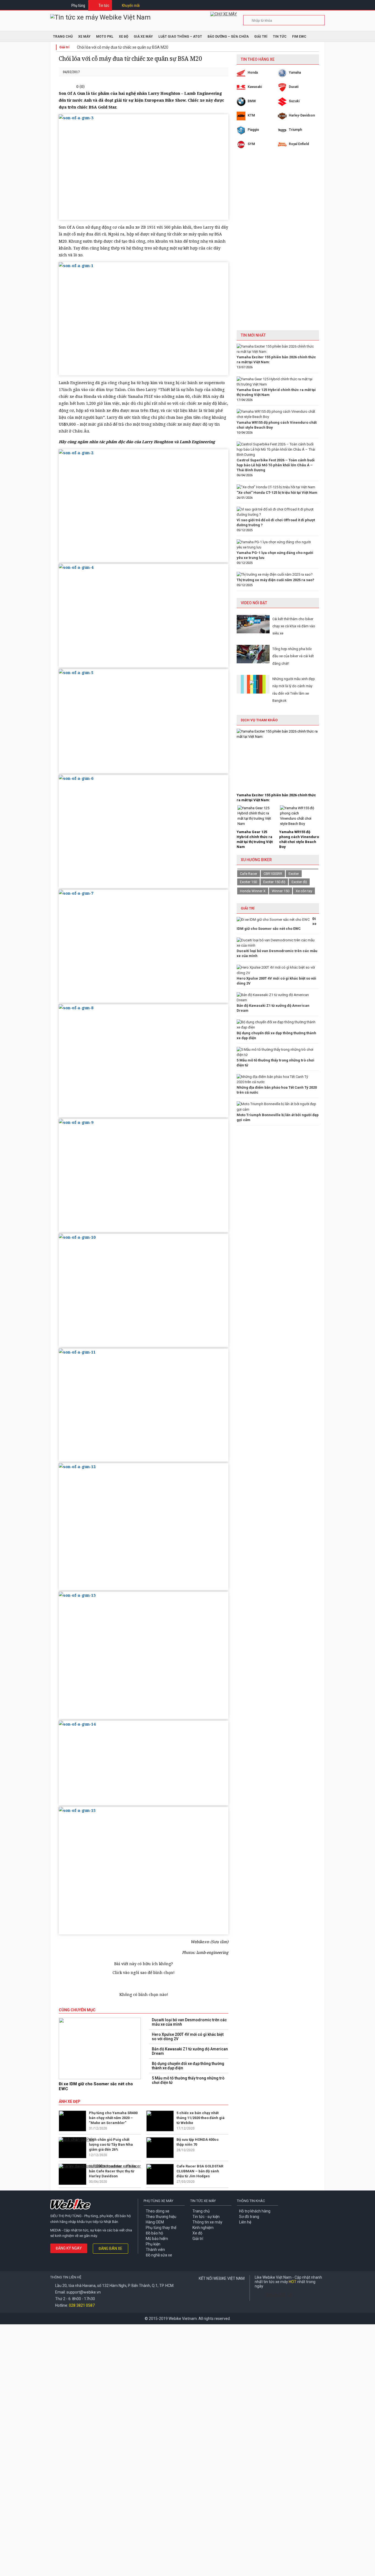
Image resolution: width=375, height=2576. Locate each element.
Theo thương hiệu (161, 2217)
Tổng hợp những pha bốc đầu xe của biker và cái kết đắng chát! (293, 656)
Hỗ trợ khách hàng (255, 2211)
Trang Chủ (63, 37)
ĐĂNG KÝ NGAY (69, 2248)
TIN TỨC (280, 37)
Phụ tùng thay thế (161, 2228)
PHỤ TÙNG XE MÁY (158, 2201)
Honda (253, 73)
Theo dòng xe (158, 2211)
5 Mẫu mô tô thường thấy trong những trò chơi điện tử (188, 2080)
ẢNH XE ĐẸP (70, 2101)
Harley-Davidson (302, 115)
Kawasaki (255, 87)
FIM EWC (299, 37)
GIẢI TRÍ (248, 908)
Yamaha (295, 73)
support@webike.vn (84, 2292)
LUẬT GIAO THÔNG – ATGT (180, 37)
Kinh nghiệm (203, 2228)
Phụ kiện (153, 2244)
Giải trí (261, 37)
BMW (252, 101)
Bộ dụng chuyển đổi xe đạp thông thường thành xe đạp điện (188, 2066)
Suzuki (294, 101)
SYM (251, 144)
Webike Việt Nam (280, 2295)
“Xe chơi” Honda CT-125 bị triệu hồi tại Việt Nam (277, 493)
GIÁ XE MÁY (143, 37)
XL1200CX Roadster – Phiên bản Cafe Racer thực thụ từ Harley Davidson (113, 2171)
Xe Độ (124, 37)
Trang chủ (201, 2211)
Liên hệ (245, 2222)
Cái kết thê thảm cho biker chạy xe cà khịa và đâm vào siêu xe (294, 626)
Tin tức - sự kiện (206, 2217)
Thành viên (155, 2250)
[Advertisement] (278, 244)
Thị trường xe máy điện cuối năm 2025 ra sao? (275, 580)
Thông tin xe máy (207, 2222)
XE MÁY (84, 37)
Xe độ (197, 2233)
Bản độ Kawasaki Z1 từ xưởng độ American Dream (190, 2051)
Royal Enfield (299, 144)
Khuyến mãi (131, 5)
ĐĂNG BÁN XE (110, 2248)
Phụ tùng (78, 5)
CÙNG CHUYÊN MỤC (77, 2010)
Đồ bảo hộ (154, 2233)
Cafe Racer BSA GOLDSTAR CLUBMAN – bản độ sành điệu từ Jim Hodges (200, 2171)
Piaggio (253, 130)
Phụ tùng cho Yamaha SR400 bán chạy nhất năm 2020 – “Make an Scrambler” (113, 2118)
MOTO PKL (105, 37)
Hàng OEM (155, 2222)
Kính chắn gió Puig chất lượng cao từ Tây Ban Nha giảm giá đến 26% (111, 2144)
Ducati (294, 87)
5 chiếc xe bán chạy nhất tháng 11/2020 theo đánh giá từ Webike (201, 2118)
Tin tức (104, 5)
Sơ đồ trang (249, 2217)
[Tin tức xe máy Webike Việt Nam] (100, 17)
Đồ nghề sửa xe (159, 2255)
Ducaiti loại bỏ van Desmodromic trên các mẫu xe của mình (189, 2022)
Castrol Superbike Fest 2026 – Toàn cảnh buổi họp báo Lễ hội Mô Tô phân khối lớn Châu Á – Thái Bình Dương (276, 465)
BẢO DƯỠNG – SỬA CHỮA (228, 37)
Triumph (295, 130)
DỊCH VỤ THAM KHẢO (259, 720)
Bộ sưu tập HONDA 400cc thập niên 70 (198, 2142)
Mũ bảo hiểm (157, 2239)
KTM (251, 115)
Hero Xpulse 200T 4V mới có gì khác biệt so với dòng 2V (188, 2037)
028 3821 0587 (82, 2305)
